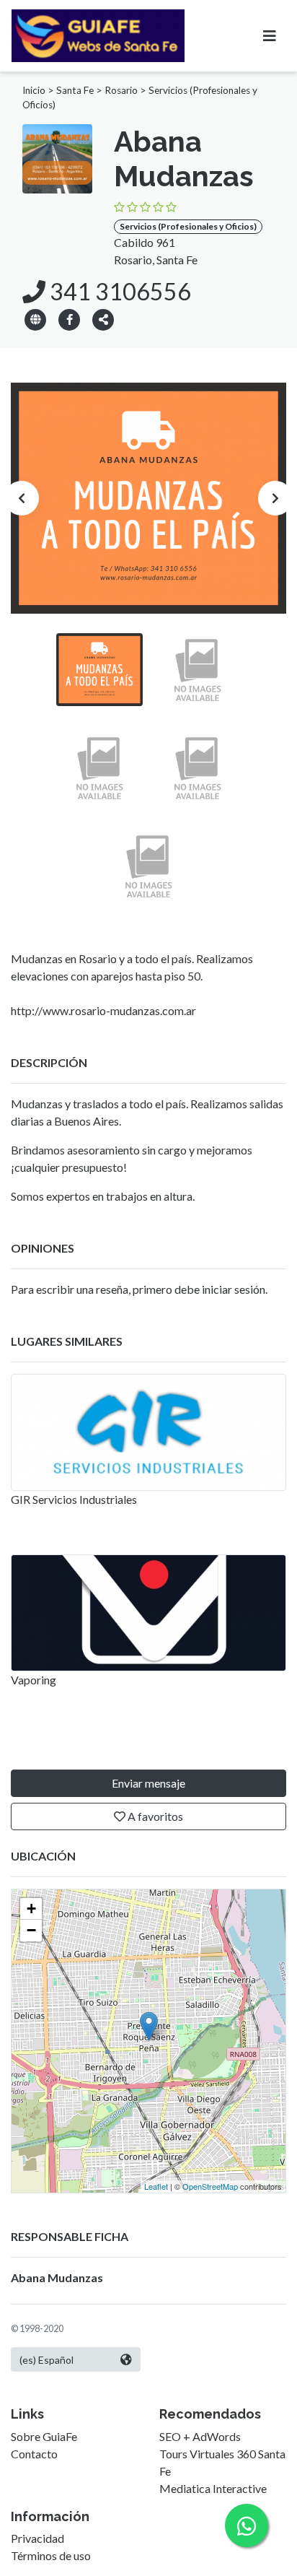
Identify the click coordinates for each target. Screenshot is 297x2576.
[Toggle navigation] (270, 36)
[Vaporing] (148, 1613)
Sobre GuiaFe (44, 2436)
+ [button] (31, 1909)
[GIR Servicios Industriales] (148, 1432)
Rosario (121, 90)
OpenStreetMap (210, 2186)
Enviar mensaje (148, 1783)
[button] (103, 319)
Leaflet (156, 2186)
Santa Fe (75, 90)
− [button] (31, 1930)
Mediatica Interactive (213, 2488)
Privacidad (37, 2538)
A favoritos (154, 1816)
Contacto (34, 2454)
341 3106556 (118, 291)
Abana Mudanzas (57, 2277)
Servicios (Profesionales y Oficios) (188, 226)
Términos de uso (51, 2555)
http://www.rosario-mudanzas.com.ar (103, 1010)
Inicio (34, 90)
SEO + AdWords (200, 2436)
